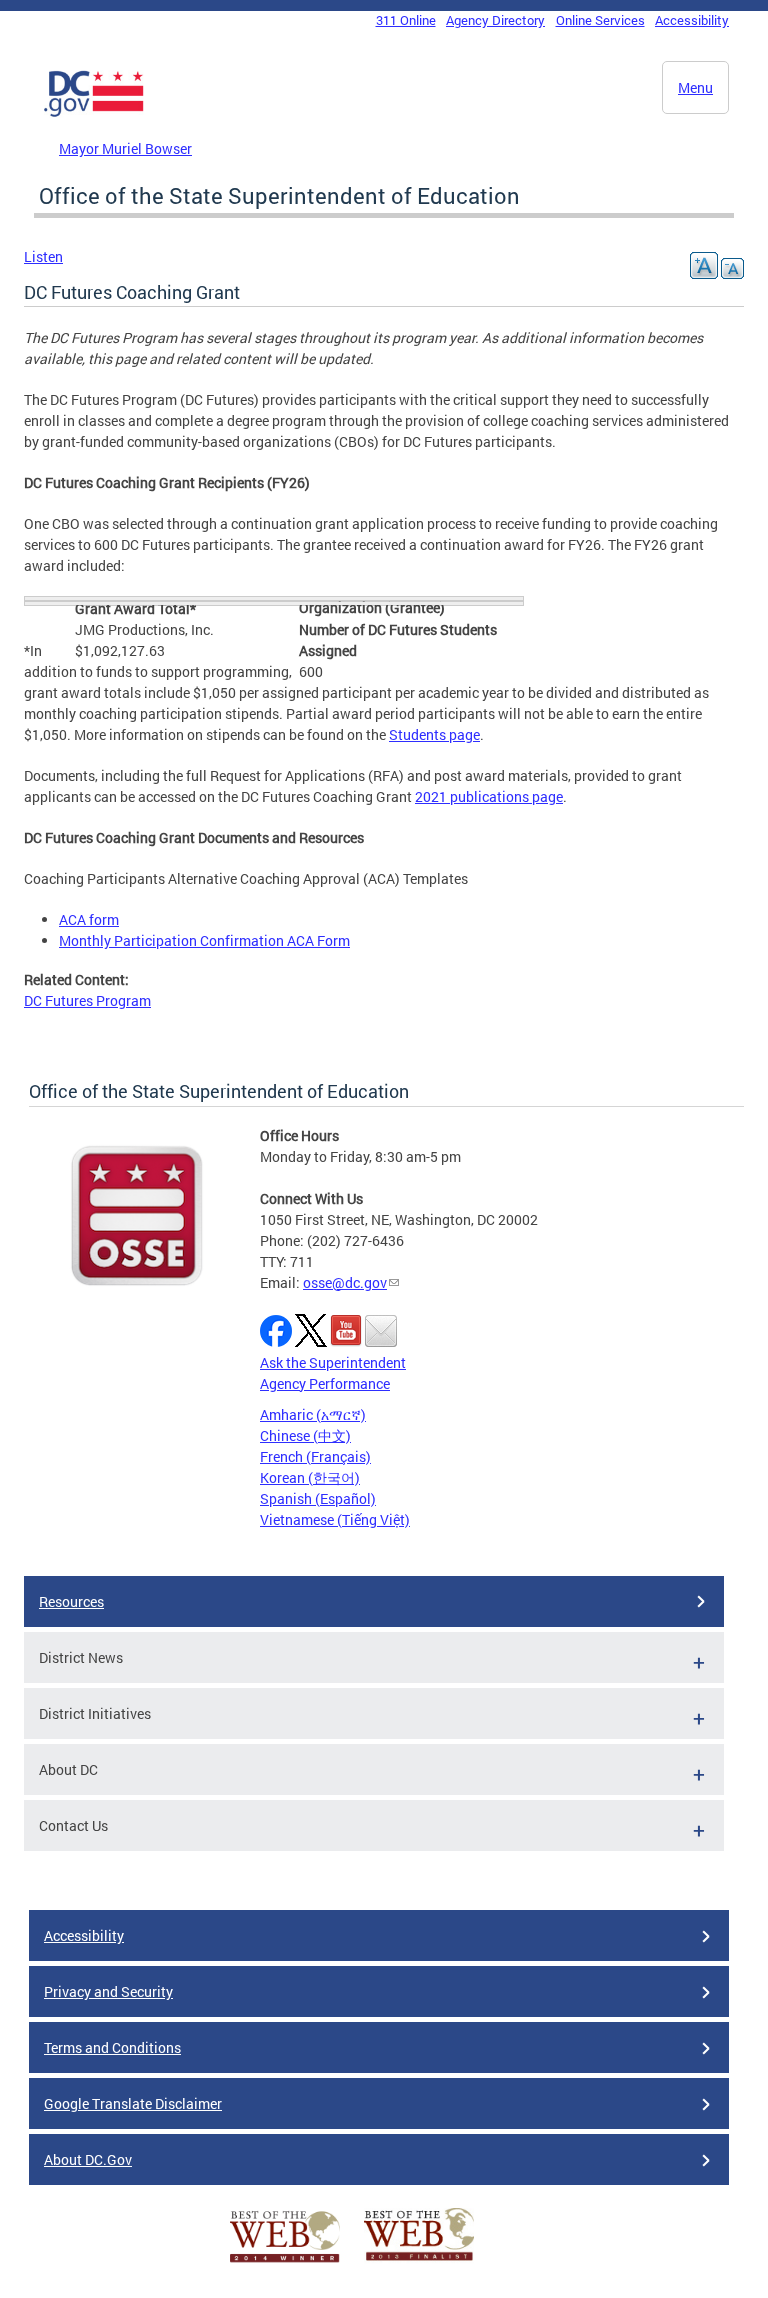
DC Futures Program (87, 1000)
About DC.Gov (88, 2159)
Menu (695, 87)
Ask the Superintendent (333, 1362)
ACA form (89, 919)
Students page (434, 734)
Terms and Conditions (112, 2047)
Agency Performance (325, 1383)
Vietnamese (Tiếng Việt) (335, 1519)
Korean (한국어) (310, 1477)
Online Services (600, 20)
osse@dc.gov (345, 1282)
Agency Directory (495, 20)
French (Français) (315, 1456)
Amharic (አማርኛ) (313, 1414)
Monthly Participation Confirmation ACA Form (204, 940)
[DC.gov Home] (94, 113)
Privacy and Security (108, 1991)
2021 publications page (489, 796)
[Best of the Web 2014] (285, 2262)
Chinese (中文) (305, 1435)
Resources (71, 1601)
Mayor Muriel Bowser (125, 148)
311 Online (406, 20)
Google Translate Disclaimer (133, 2103)
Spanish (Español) (318, 1498)
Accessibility (692, 20)
